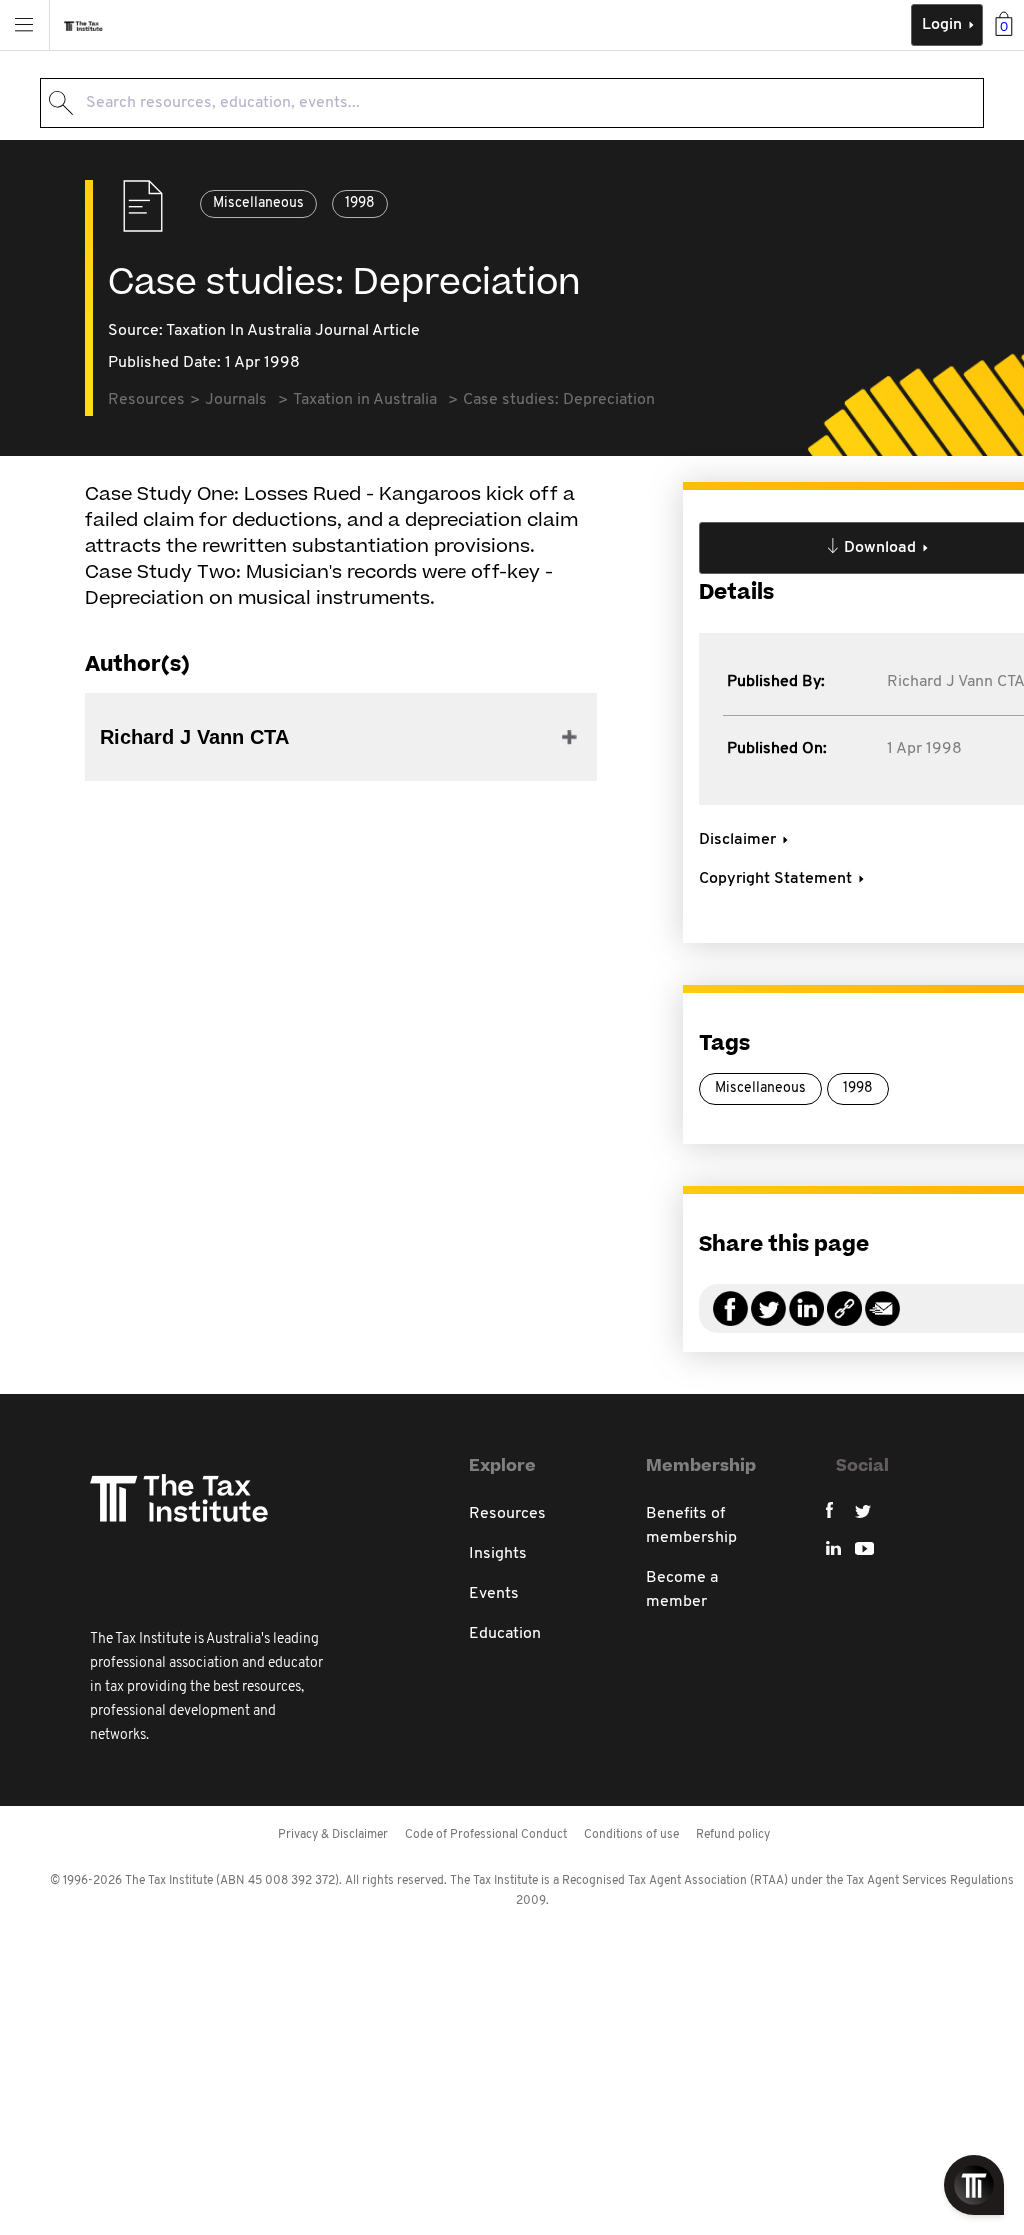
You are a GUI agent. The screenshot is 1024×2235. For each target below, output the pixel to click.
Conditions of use (631, 1835)
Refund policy (733, 1835)
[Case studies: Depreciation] (844, 1320)
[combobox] (512, 103)
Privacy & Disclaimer (333, 1835)
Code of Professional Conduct (486, 1835)
